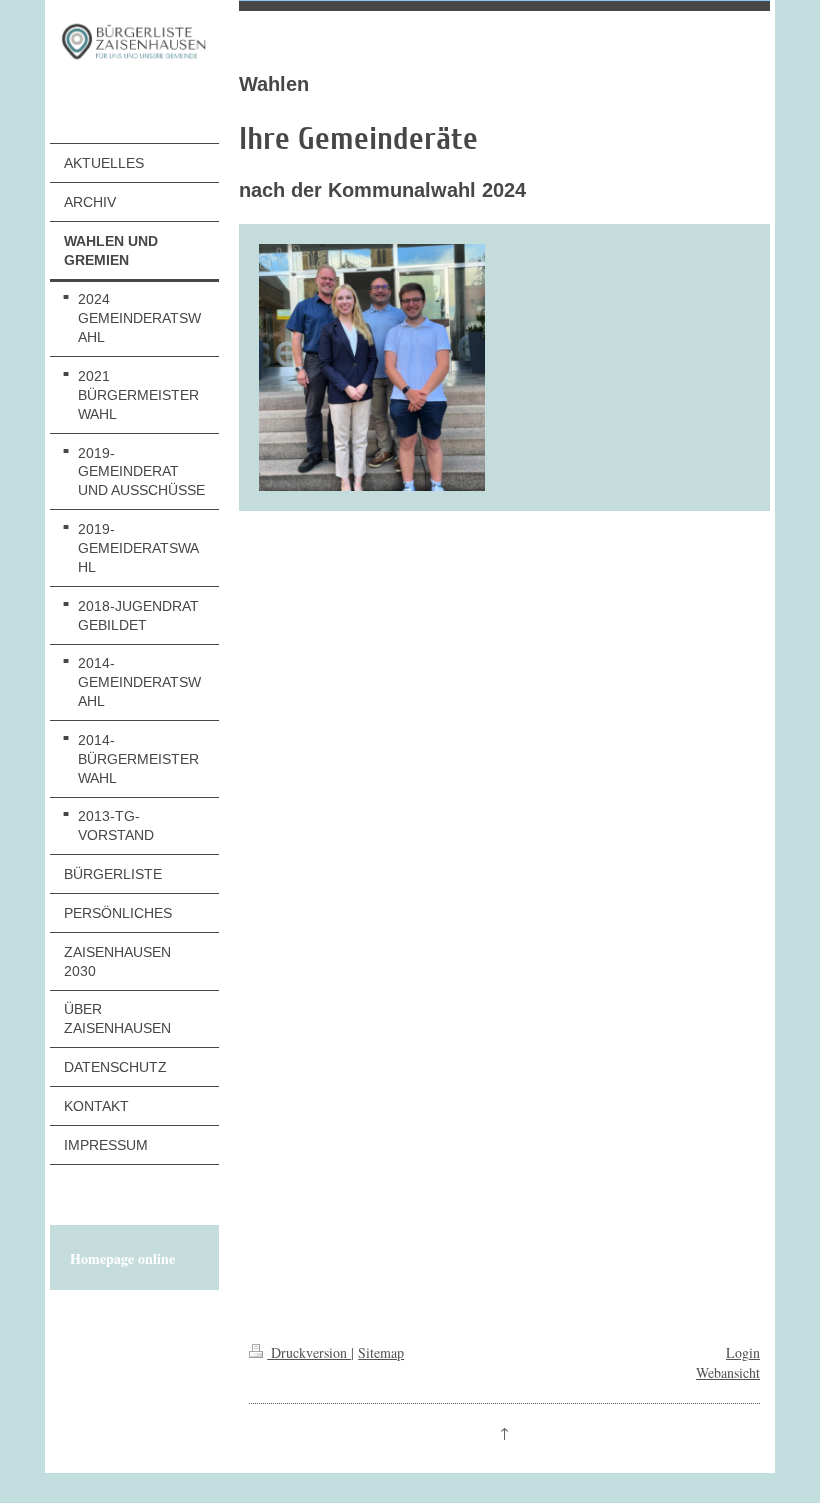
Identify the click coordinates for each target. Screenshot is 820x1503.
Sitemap (381, 1352)
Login (743, 1352)
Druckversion (309, 1352)
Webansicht (728, 1372)
